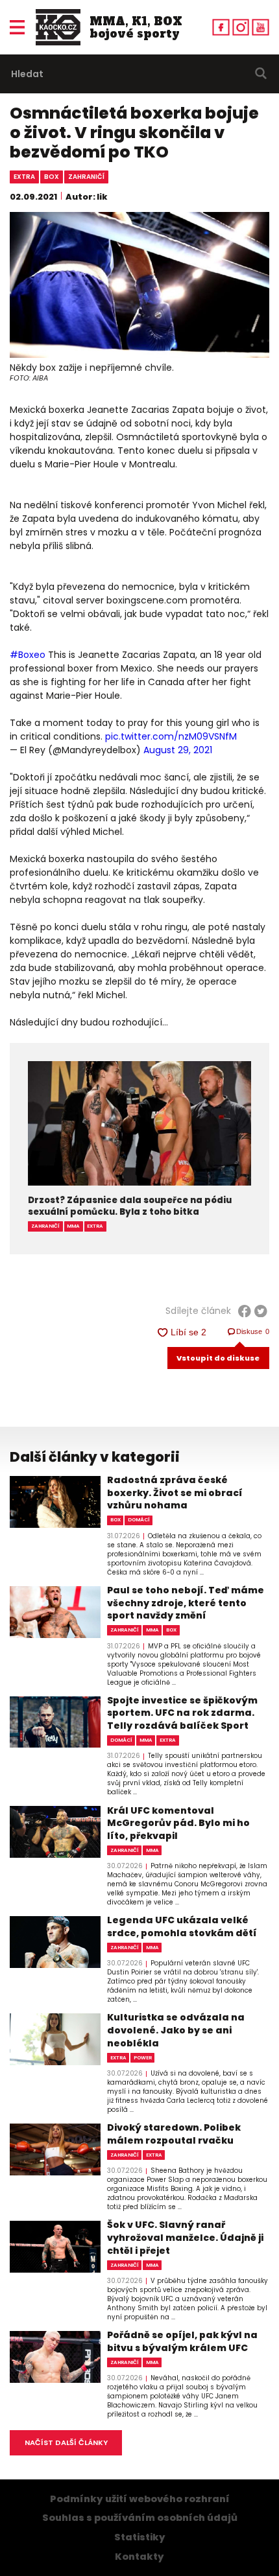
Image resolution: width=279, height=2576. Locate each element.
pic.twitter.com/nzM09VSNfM (171, 736)
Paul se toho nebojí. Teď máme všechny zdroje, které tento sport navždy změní (186, 1603)
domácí (139, 1520)
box (52, 177)
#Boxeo (28, 655)
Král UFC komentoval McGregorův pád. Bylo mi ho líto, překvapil (178, 1823)
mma (73, 1226)
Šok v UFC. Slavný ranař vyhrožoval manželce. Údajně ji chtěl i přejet (185, 2238)
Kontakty (139, 2557)
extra (24, 177)
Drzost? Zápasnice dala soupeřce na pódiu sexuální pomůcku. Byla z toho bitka (130, 1206)
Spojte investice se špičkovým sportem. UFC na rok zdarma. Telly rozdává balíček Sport (182, 1713)
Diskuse (253, 1331)
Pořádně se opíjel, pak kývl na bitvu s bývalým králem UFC (182, 2342)
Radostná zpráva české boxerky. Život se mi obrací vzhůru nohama (175, 1493)
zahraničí (86, 177)
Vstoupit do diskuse (218, 1358)
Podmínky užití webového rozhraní (140, 2499)
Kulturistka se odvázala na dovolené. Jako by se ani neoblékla (176, 2030)
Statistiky (140, 2537)
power (143, 2058)
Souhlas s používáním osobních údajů (140, 2518)
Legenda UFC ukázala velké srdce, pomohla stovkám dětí (182, 1927)
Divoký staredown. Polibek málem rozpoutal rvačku (174, 2134)
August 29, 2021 (178, 750)
